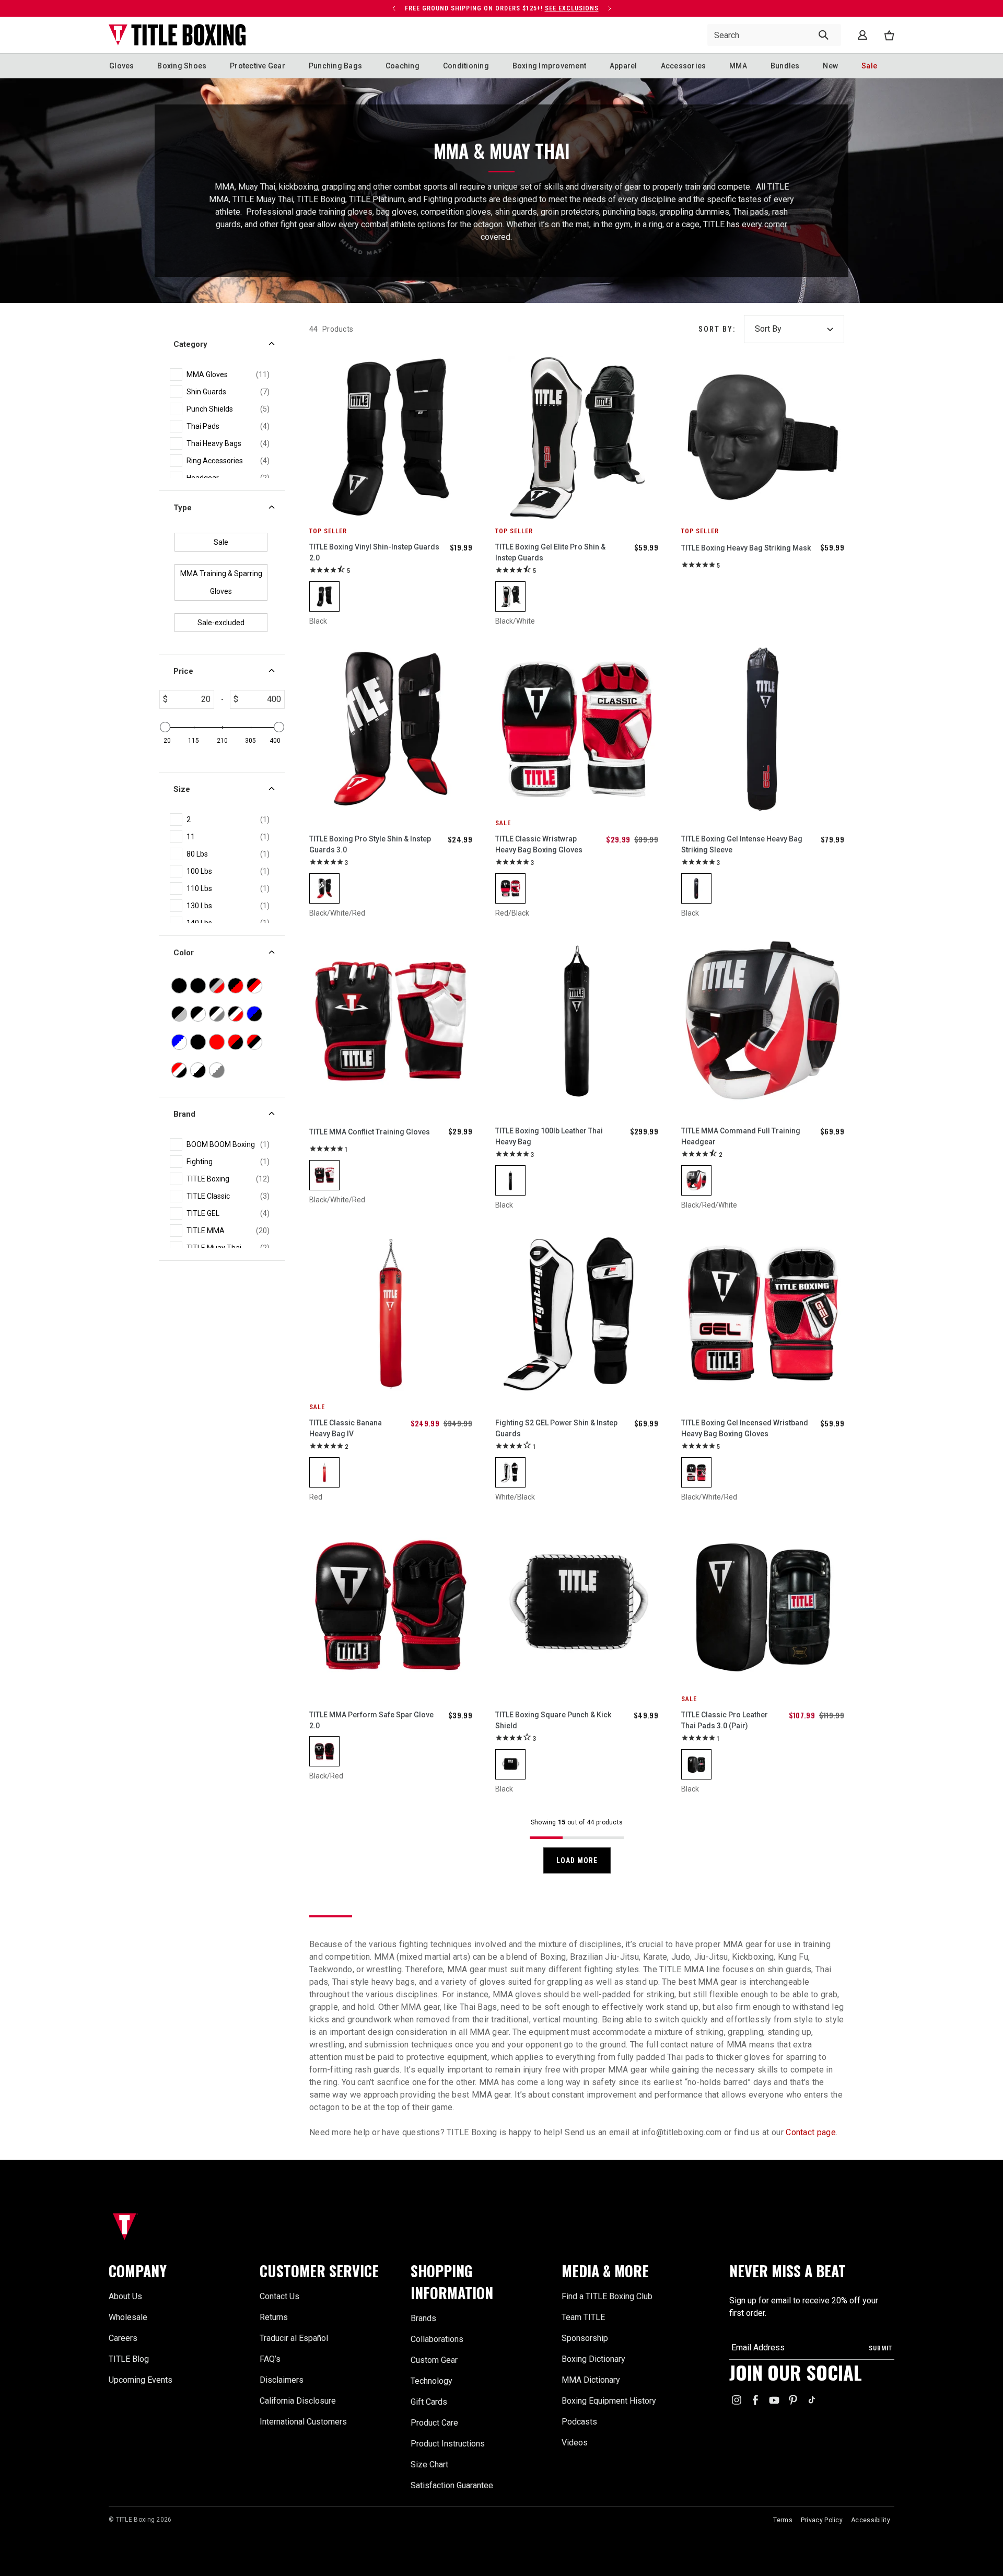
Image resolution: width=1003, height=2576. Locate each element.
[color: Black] (324, 596)
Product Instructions (448, 2444)
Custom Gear (434, 2360)
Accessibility (871, 2520)
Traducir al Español (294, 2338)
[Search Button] (824, 35)
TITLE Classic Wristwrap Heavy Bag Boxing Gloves (539, 844)
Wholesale (128, 2317)
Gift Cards (429, 2402)
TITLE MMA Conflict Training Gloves (370, 1132)
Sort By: (717, 329)
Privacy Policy (822, 2520)
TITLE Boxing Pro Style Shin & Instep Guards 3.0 (370, 844)
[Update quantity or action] (394, 8)
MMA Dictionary (591, 2380)
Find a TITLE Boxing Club (607, 2296)
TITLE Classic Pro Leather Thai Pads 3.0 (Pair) (725, 1720)
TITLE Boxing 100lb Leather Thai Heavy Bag (549, 1136)
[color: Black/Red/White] (696, 1180)
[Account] (862, 35)
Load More (577, 1860)
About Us (125, 2296)
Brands (423, 2318)
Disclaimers (282, 2380)
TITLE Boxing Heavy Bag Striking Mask (746, 548)
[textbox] (191, 699)
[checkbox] (228, 375)
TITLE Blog (129, 2359)
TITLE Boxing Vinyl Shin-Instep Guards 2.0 (374, 552)
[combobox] (774, 35)
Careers (123, 2338)
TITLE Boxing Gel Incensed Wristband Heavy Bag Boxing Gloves (745, 1428)
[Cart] (889, 35)
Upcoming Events (141, 2380)
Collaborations (437, 2339)
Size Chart (429, 2464)
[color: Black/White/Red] (324, 888)
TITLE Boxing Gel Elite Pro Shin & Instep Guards (550, 552)
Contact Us (279, 2296)
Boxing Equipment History (609, 2401)
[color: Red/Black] (510, 888)
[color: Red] (324, 1472)
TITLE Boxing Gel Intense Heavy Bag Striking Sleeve (742, 844)
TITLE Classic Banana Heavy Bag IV (346, 1428)
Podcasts (579, 2422)
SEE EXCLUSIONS (572, 8)
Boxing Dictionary (593, 2359)
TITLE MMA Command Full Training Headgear (741, 1136)
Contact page (810, 2132)
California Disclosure (298, 2401)
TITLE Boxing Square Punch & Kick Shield (553, 1720)
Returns (274, 2317)
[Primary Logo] (177, 35)
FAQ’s (270, 2359)
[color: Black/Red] (324, 1751)
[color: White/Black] (510, 1472)
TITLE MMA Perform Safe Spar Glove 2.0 (371, 1720)
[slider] (165, 727)
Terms (783, 2520)
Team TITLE (583, 2317)
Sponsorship (585, 2338)
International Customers (303, 2422)
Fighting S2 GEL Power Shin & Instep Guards (556, 1428)
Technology (431, 2381)
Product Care (434, 2423)
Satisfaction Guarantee (452, 2485)
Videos (575, 2443)
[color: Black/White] (510, 596)
